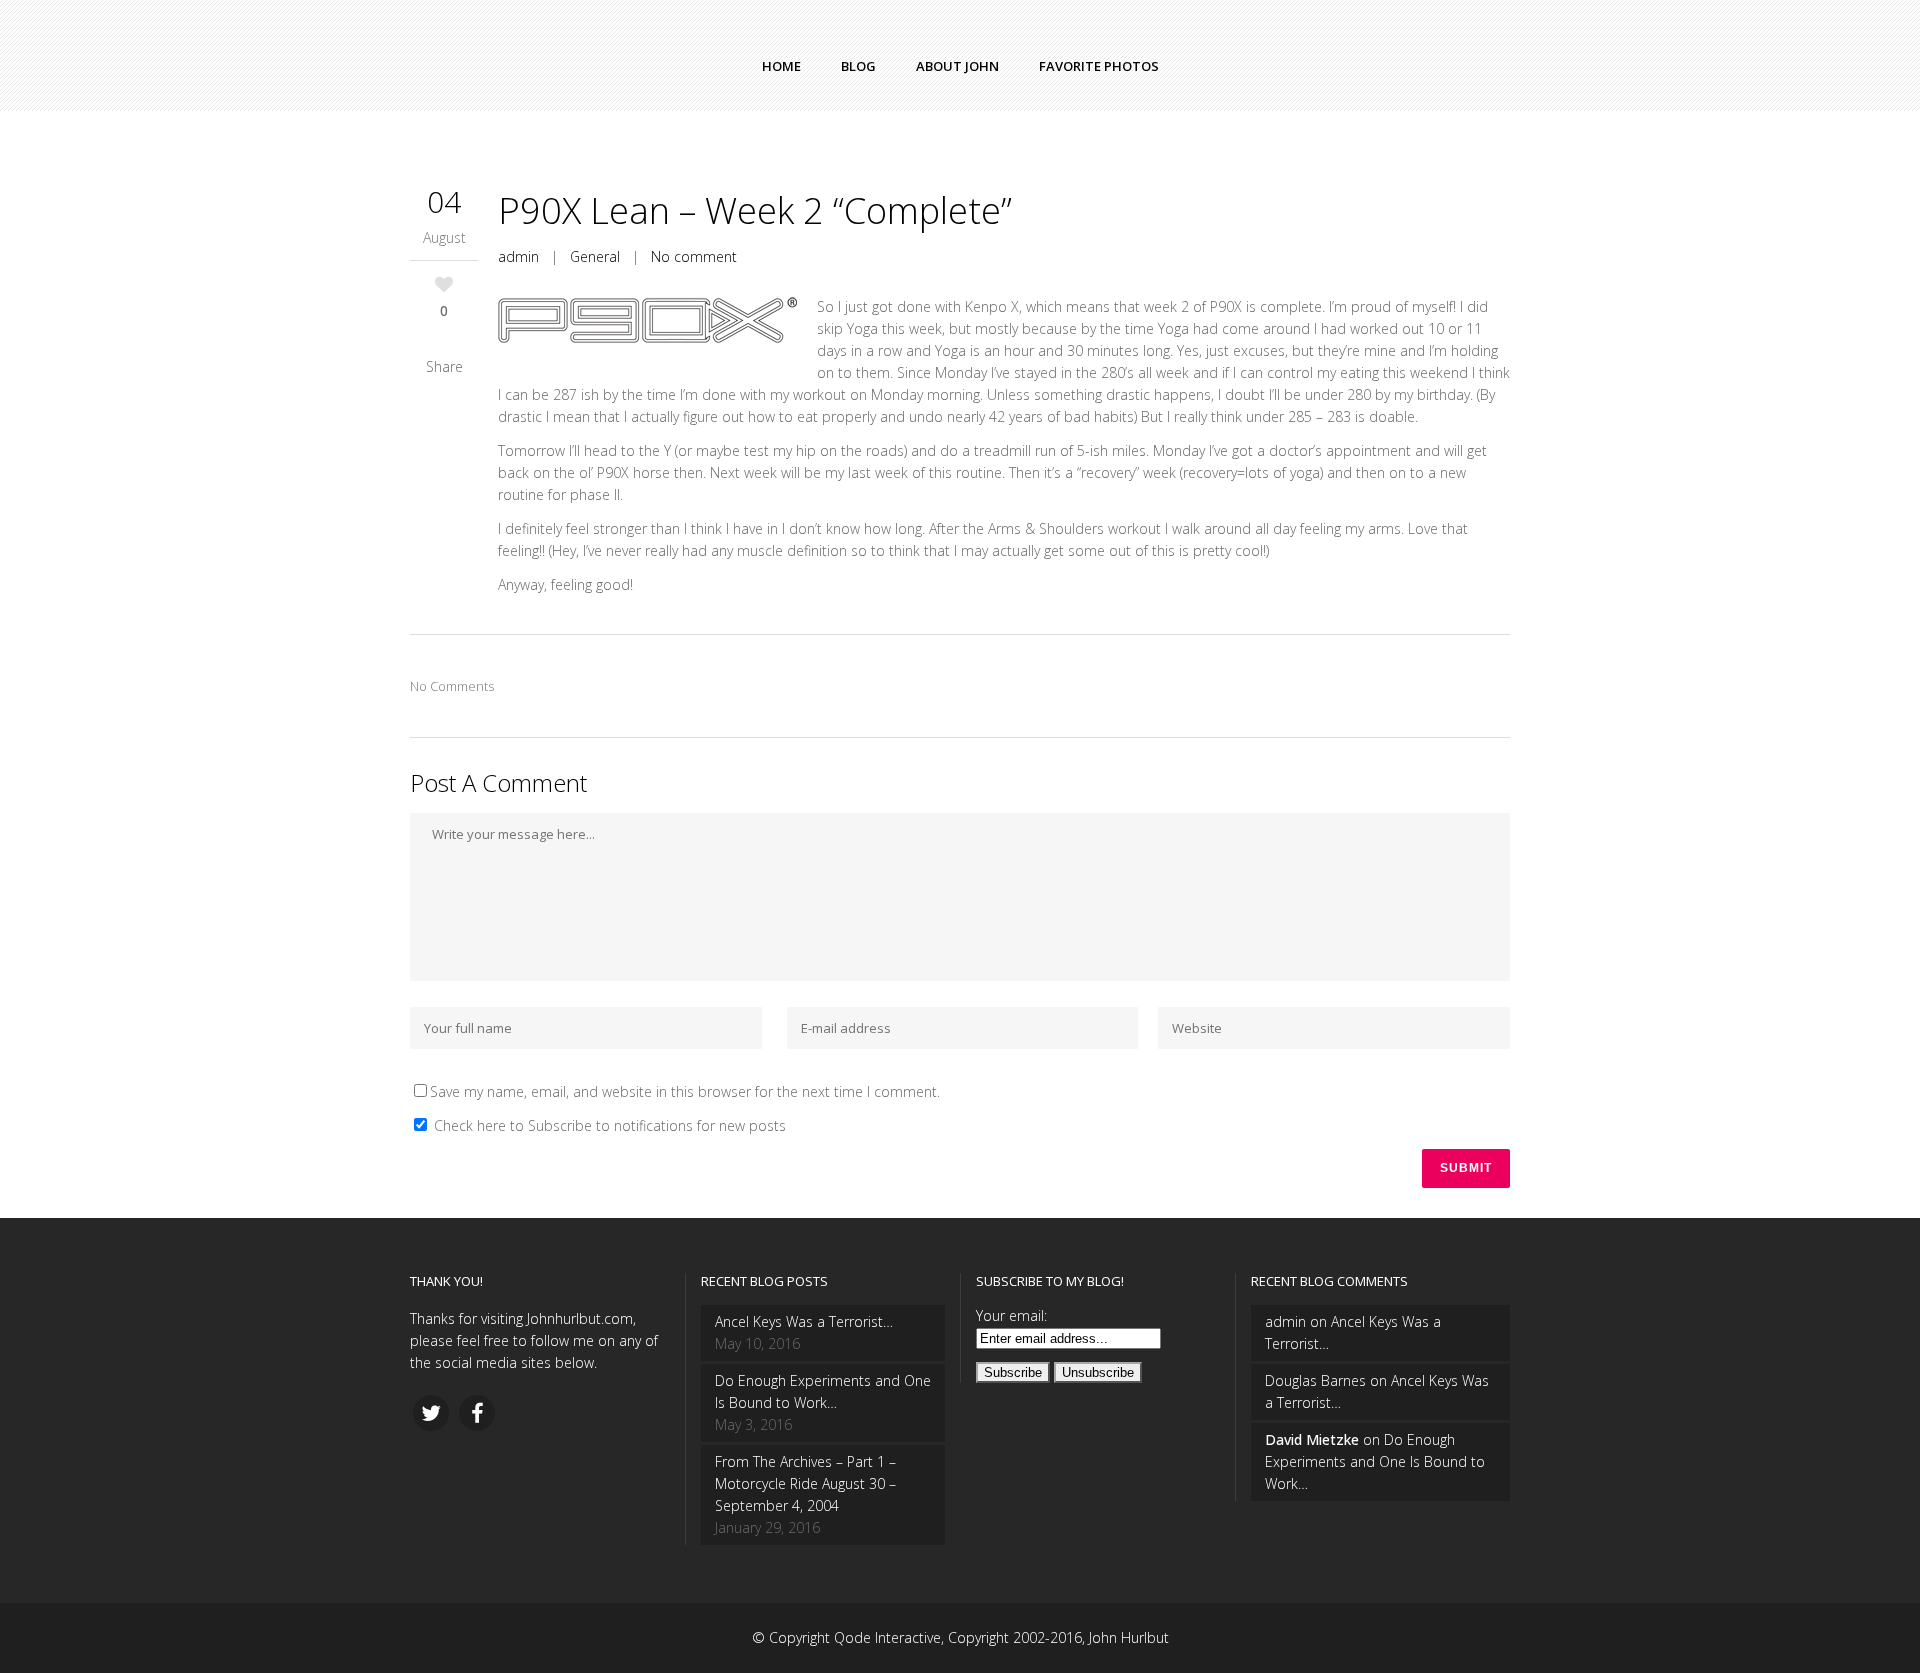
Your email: (1011, 1315)
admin (518, 256)
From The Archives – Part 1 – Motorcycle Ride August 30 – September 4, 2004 (805, 1483)
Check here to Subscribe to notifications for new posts (608, 1125)
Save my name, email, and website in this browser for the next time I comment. (685, 1091)
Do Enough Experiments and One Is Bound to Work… (823, 1391)
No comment (694, 256)
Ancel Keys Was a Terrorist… (804, 1321)
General (595, 256)
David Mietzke (1312, 1439)
